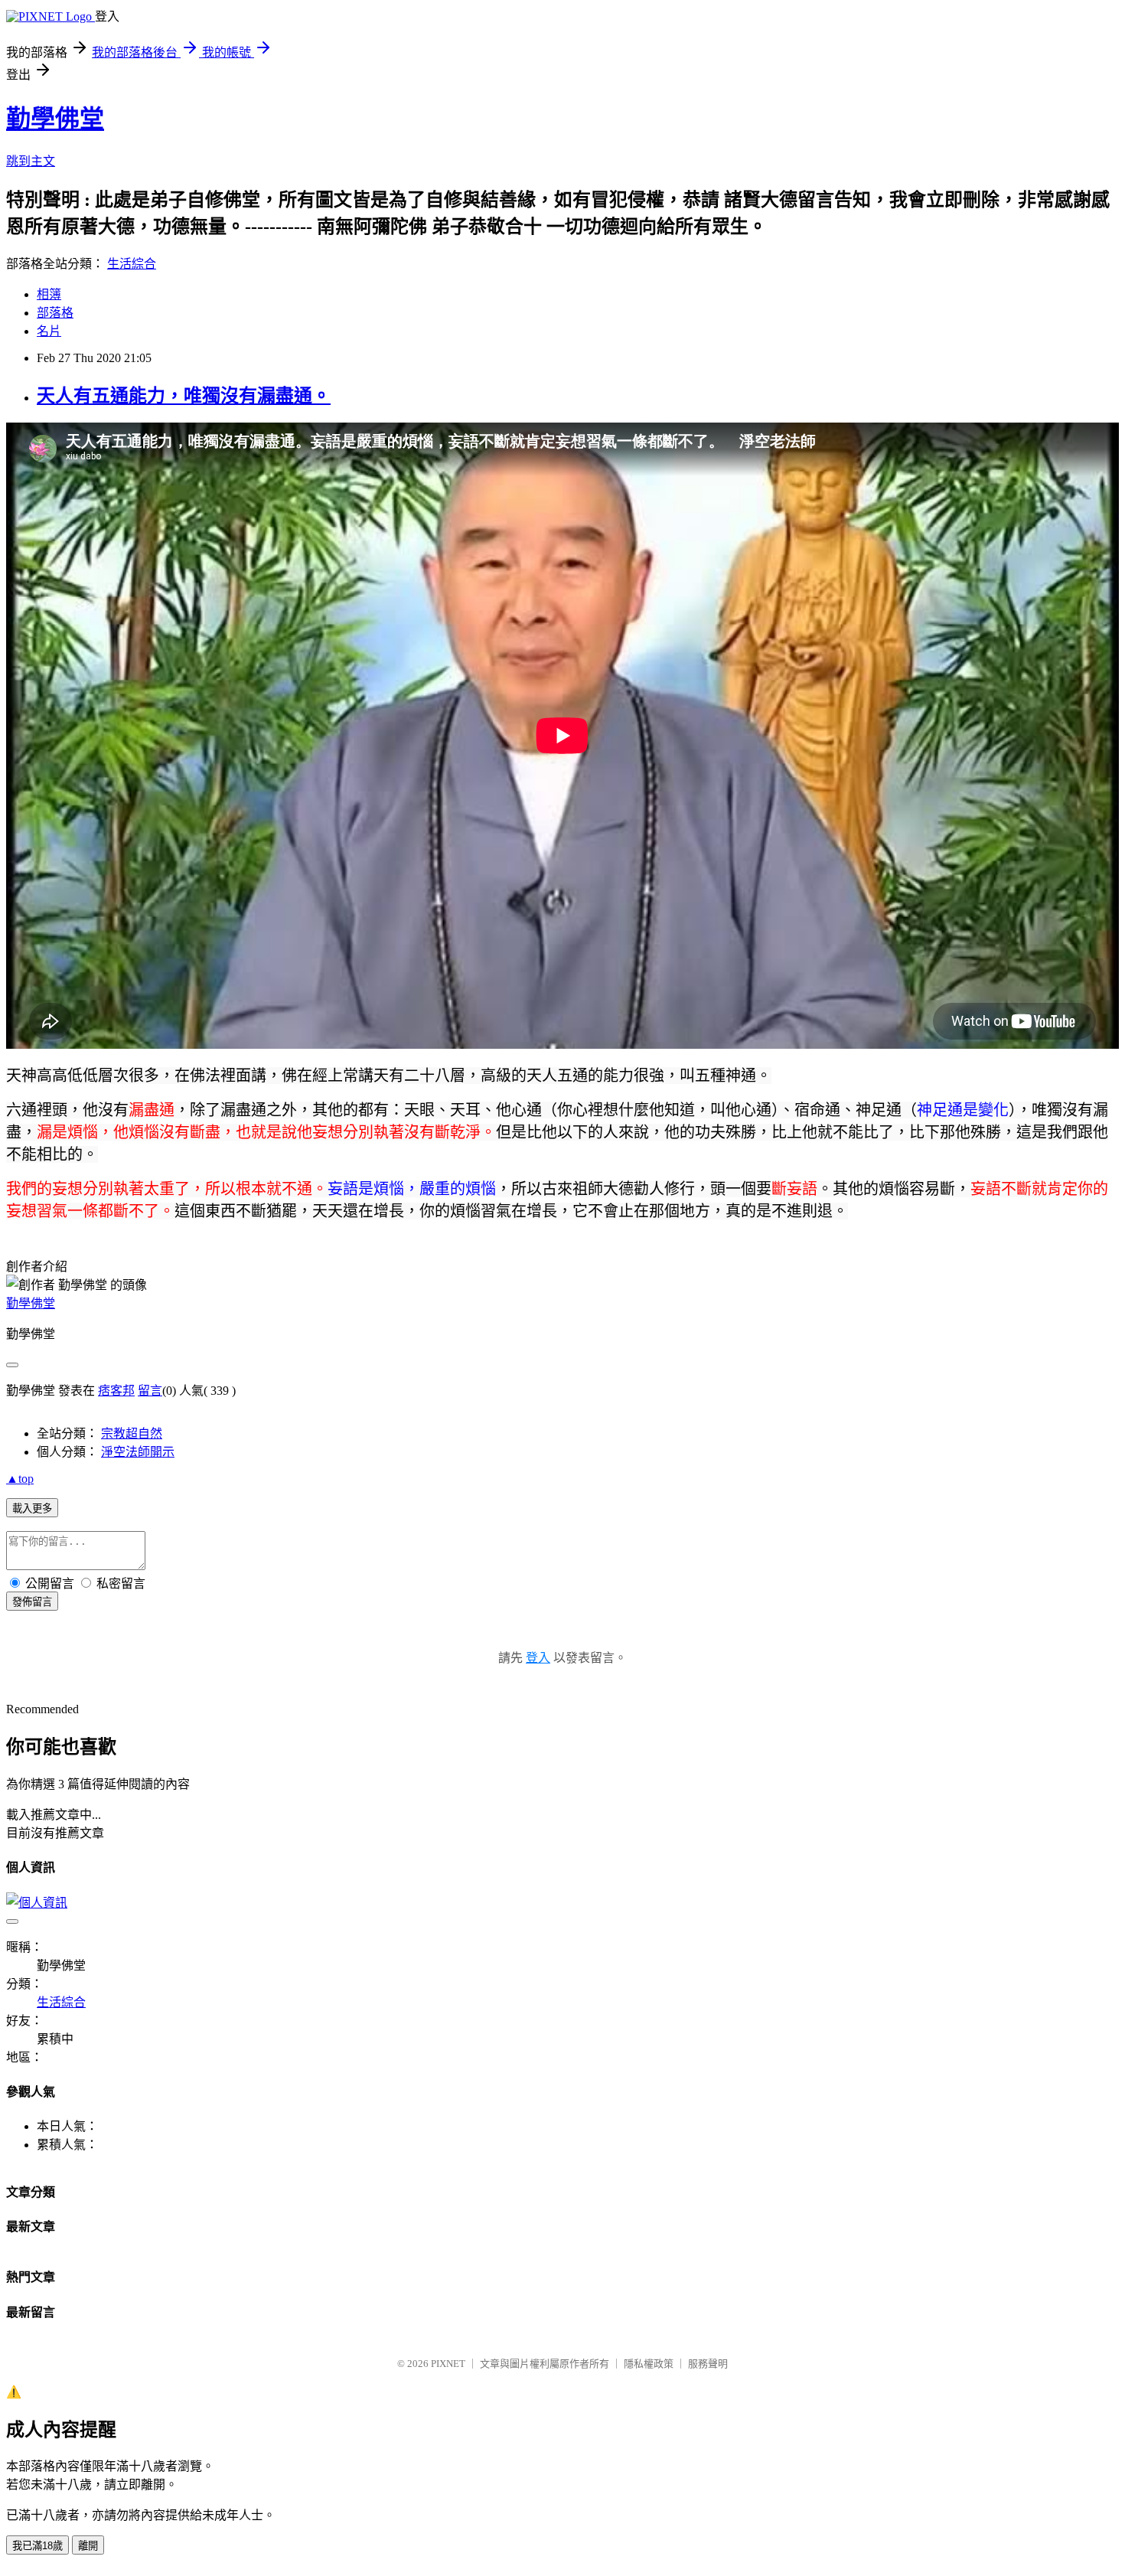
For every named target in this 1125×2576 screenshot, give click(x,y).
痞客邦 (116, 1391)
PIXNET (448, 2364)
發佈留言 (32, 1602)
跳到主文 (31, 161)
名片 (49, 331)
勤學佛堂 (55, 119)
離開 (88, 2546)
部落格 (55, 313)
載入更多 (32, 1508)
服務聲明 (708, 2364)
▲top (20, 1479)
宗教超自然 (132, 1433)
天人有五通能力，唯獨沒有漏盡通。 (184, 396)
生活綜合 (132, 264)
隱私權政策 (649, 2364)
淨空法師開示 (138, 1452)
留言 (150, 1391)
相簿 (49, 294)
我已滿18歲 (37, 2546)
